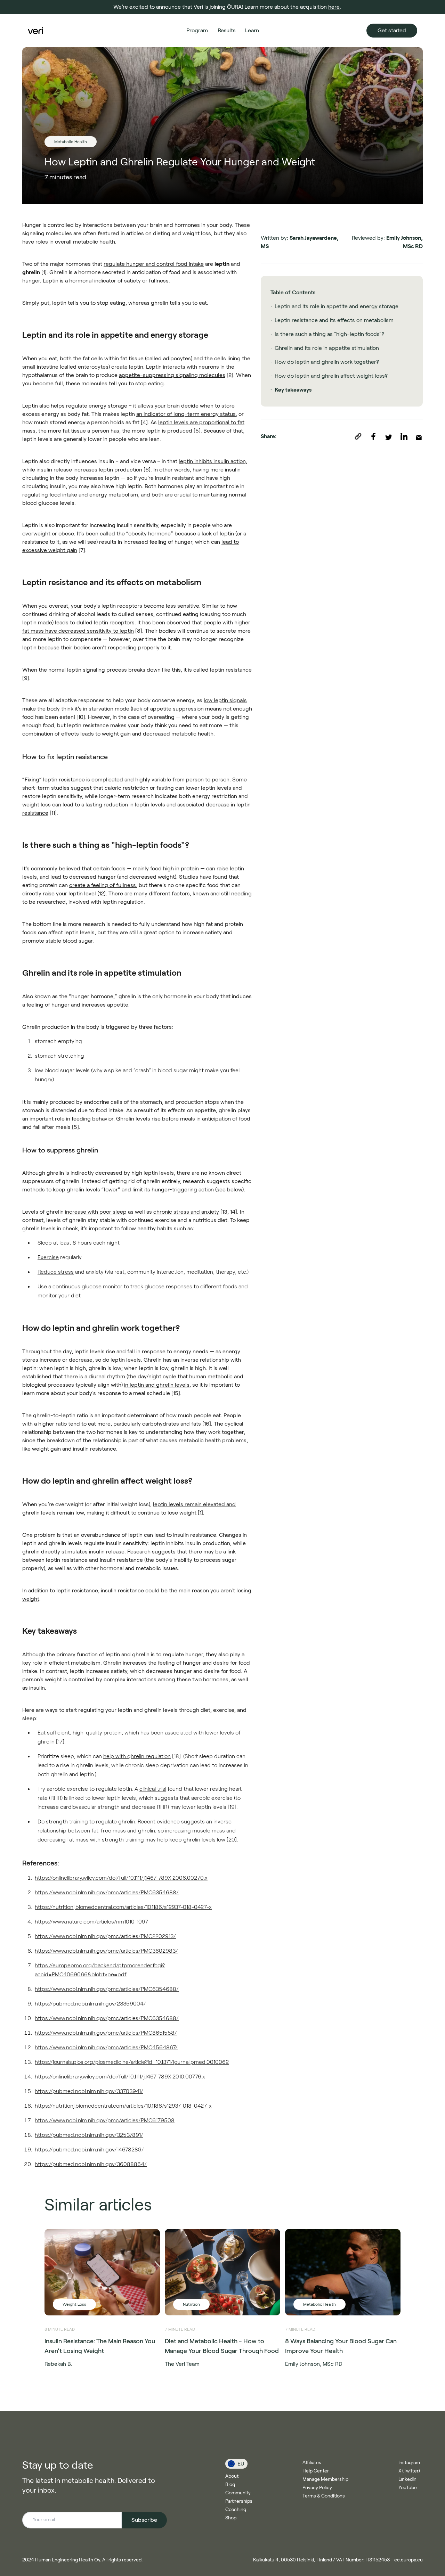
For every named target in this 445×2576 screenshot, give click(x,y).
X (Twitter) (409, 2471)
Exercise (48, 1257)
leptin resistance (231, 670)
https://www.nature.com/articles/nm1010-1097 (91, 1922)
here (334, 7)
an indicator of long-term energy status (186, 414)
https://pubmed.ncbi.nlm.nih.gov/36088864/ (91, 2164)
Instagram (409, 2462)
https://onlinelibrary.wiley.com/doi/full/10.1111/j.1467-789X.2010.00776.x (120, 2077)
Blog (230, 2484)
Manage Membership (325, 2479)
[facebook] (378, 436)
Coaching (236, 2509)
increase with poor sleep (96, 1212)
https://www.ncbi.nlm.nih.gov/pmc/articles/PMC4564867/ (106, 2047)
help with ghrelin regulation (137, 1756)
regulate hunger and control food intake (154, 264)
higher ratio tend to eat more (74, 1424)
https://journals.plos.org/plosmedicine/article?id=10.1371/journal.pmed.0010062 (132, 2062)
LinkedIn (407, 2479)
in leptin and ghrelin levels (157, 1385)
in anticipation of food (223, 1119)
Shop (231, 2518)
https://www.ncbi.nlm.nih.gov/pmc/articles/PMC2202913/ (105, 1936)
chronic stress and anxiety (186, 1212)
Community (238, 2493)
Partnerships (239, 2501)
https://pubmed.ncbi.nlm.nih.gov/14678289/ (89, 2150)
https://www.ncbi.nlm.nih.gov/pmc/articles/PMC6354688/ (107, 1892)
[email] (419, 436)
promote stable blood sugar (57, 941)
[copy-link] (362, 436)
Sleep (45, 1243)
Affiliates (312, 2462)
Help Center (316, 2471)
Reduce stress (56, 1272)
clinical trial (153, 1789)
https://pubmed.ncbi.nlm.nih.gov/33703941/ (89, 2091)
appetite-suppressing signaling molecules (172, 375)
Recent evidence (159, 1822)
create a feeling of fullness (103, 885)
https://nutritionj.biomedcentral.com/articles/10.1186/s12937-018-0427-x (123, 1907)
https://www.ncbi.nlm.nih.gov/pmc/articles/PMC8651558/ (106, 2033)
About (232, 2476)
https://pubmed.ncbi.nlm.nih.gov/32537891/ (89, 2135)
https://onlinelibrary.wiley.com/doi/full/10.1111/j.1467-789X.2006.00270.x (121, 1878)
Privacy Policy (317, 2487)
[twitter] (393, 436)
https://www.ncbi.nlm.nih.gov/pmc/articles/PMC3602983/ (106, 1951)
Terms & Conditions (324, 2496)
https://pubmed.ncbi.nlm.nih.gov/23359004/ (90, 2004)
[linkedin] (408, 436)
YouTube (408, 2487)
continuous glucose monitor (87, 1286)
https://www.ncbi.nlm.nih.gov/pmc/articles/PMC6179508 (105, 2120)
